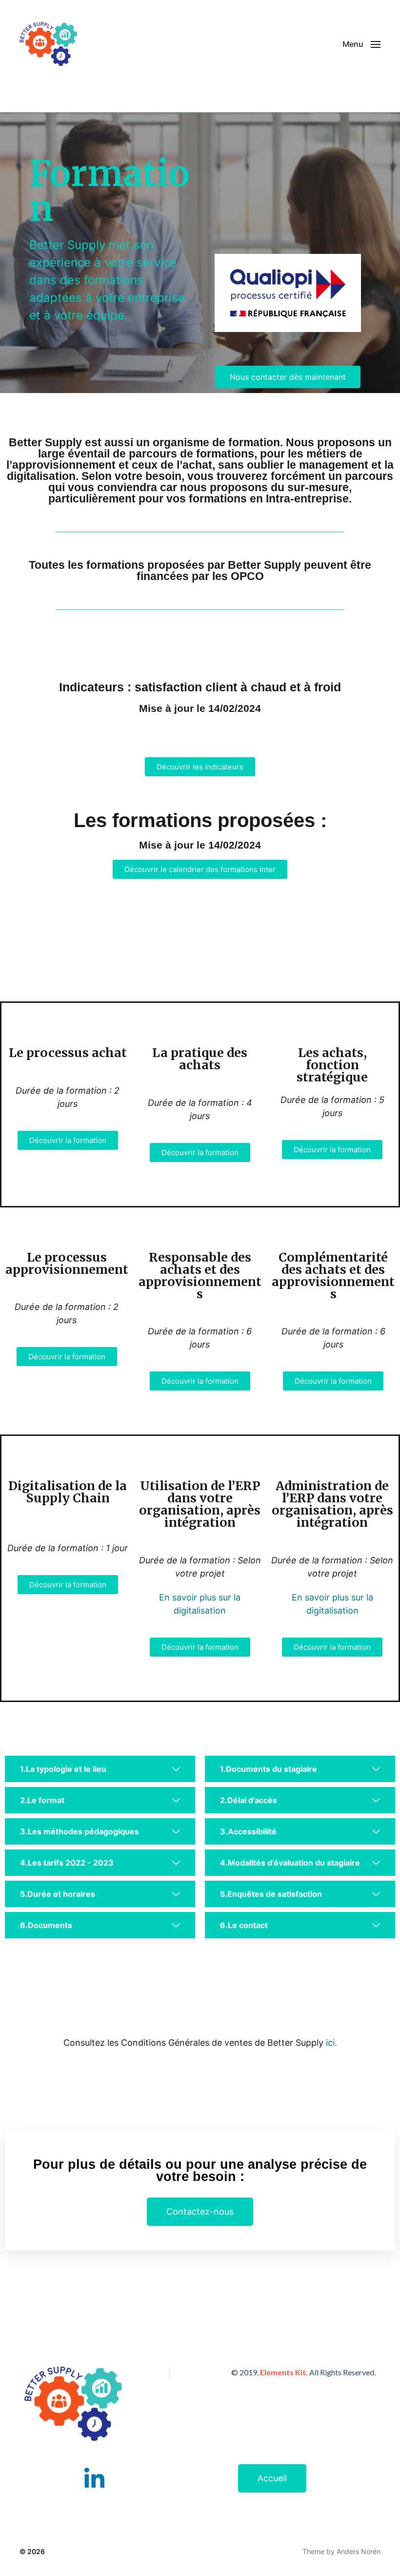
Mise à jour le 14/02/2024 (200, 708)
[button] (361, 44)
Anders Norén (359, 2551)
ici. (331, 2043)
